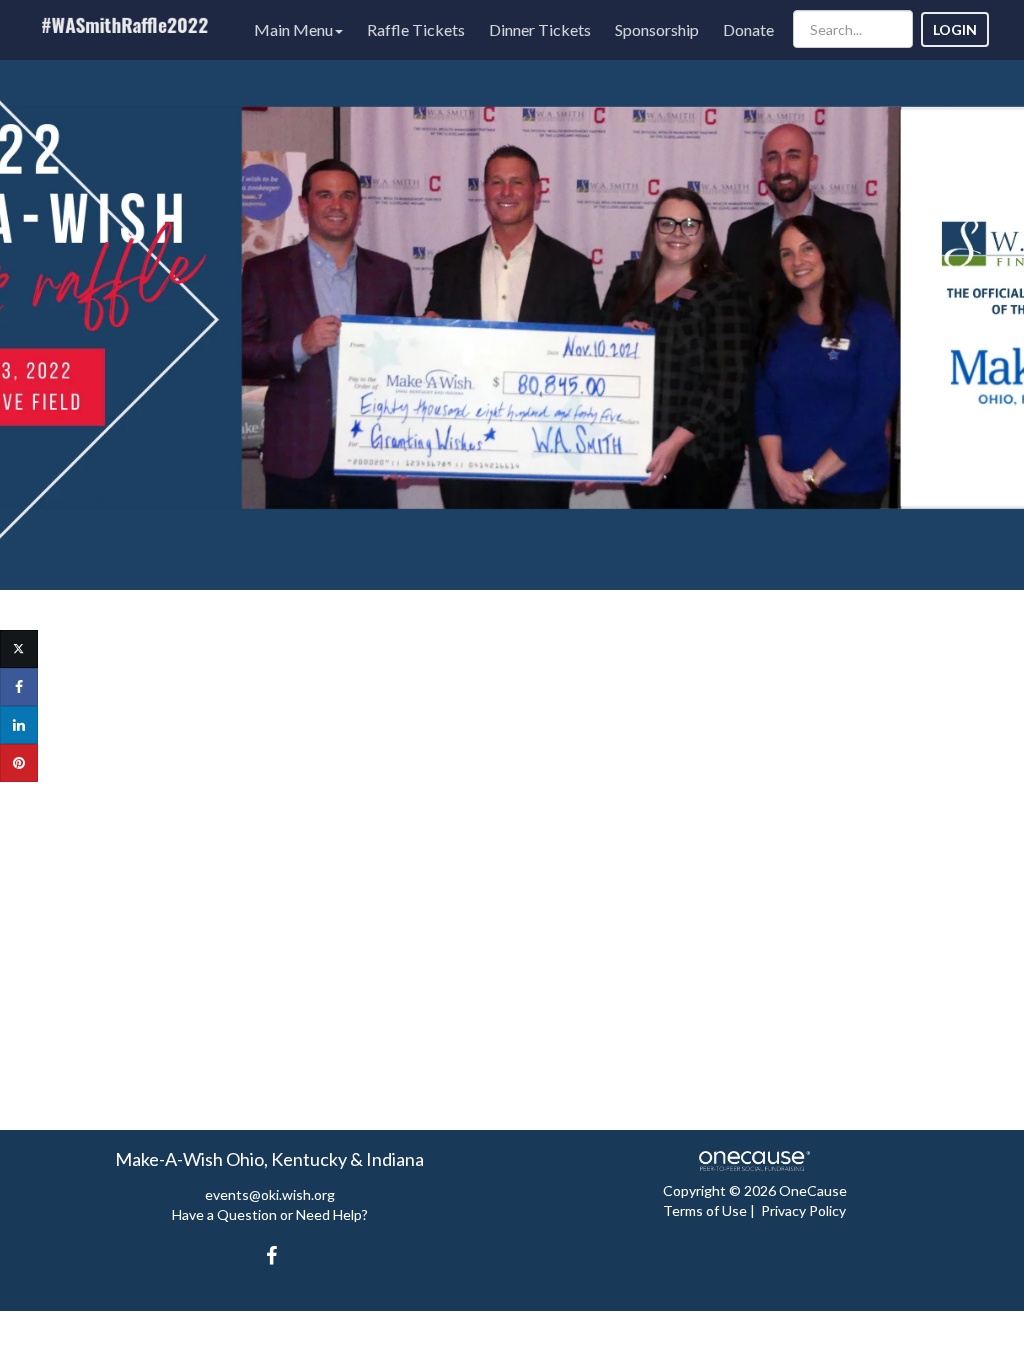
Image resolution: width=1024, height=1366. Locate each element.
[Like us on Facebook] (268, 1255)
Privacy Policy (803, 1210)
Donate (748, 29)
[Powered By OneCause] (754, 1159)
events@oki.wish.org (270, 1194)
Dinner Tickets (540, 29)
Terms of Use (705, 1210)
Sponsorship (657, 29)
